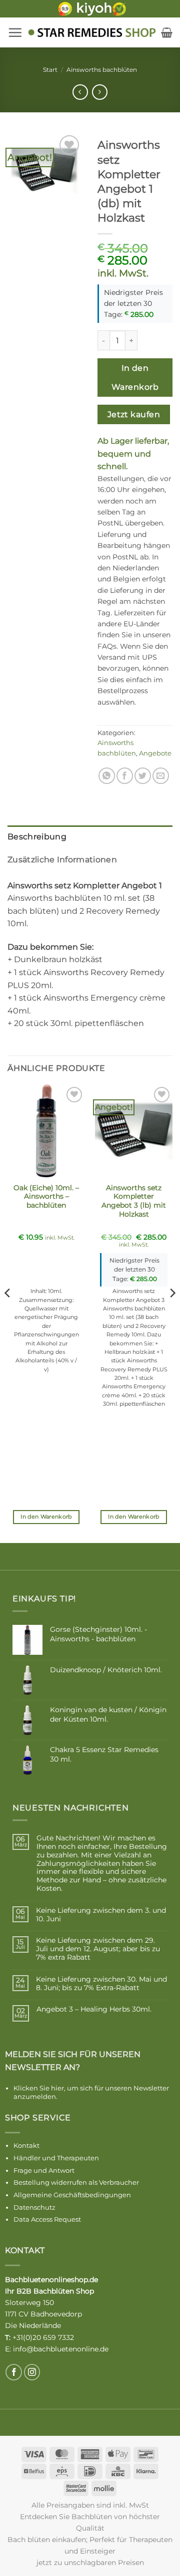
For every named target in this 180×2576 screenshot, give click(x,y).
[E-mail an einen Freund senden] (161, 776)
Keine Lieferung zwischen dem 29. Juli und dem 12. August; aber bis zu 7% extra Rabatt (98, 1949)
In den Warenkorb (135, 377)
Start (50, 70)
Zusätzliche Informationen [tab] (62, 860)
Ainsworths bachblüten (102, 70)
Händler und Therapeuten (56, 2158)
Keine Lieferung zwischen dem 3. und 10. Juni (101, 1915)
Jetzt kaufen (134, 414)
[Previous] (8, 1313)
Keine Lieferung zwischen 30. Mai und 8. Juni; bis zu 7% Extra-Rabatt (101, 1984)
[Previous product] (100, 92)
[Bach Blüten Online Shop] (92, 32)
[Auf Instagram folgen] (32, 2372)
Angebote (155, 753)
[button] (15, 32)
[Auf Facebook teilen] (125, 776)
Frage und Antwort (44, 2170)
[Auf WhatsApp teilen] (107, 776)
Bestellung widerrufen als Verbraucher (76, 2182)
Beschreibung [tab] (37, 837)
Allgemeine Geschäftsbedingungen (72, 2195)
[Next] (172, 1313)
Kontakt (26, 2145)
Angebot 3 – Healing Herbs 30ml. (94, 2009)
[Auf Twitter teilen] (143, 776)
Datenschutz (34, 2207)
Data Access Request (47, 2219)
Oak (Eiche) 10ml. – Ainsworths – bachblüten (46, 1196)
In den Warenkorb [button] (46, 1517)
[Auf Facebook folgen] (14, 2372)
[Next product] (80, 92)
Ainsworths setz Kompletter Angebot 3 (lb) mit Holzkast (134, 1201)
